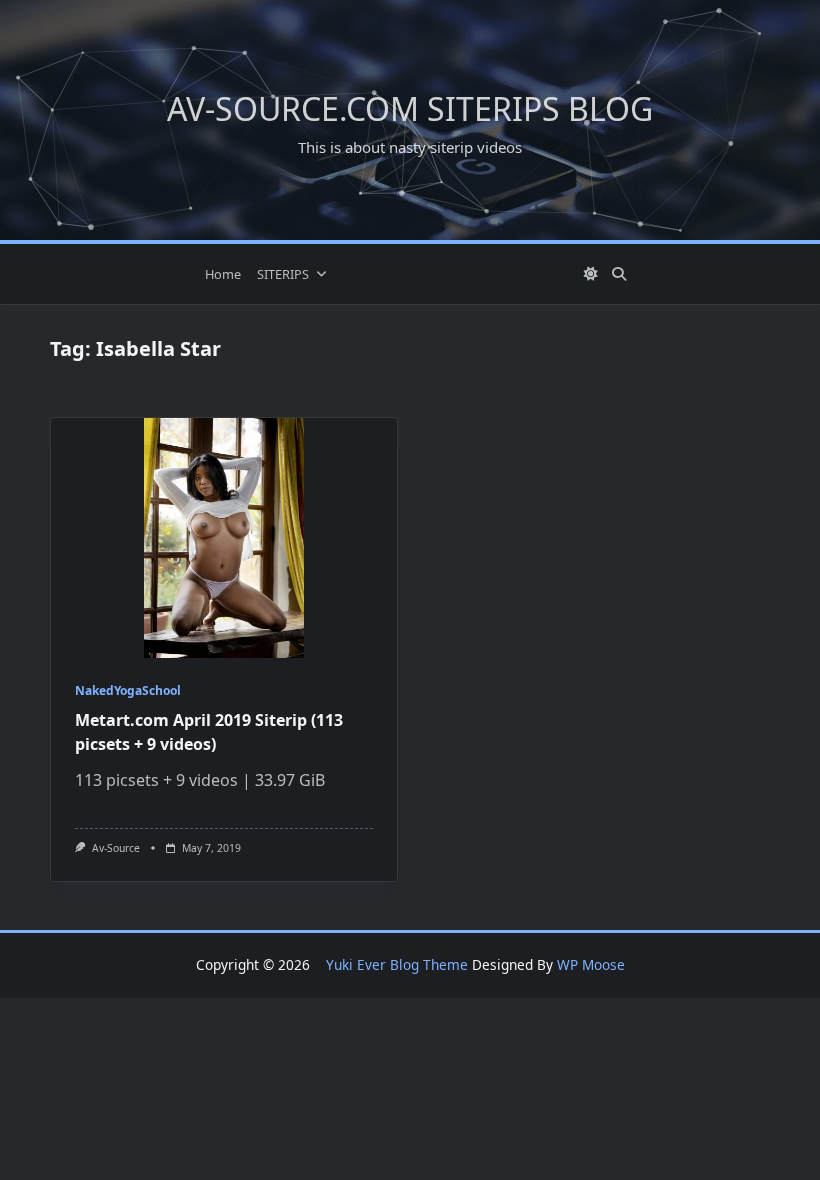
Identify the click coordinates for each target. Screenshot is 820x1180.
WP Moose (591, 964)
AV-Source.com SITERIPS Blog (410, 108)
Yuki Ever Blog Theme (397, 964)
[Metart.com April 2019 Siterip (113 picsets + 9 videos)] (224, 538)
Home (223, 274)
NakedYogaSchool (128, 690)
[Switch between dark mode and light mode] (592, 274)
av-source (116, 848)
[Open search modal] (619, 274)
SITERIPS (283, 274)
